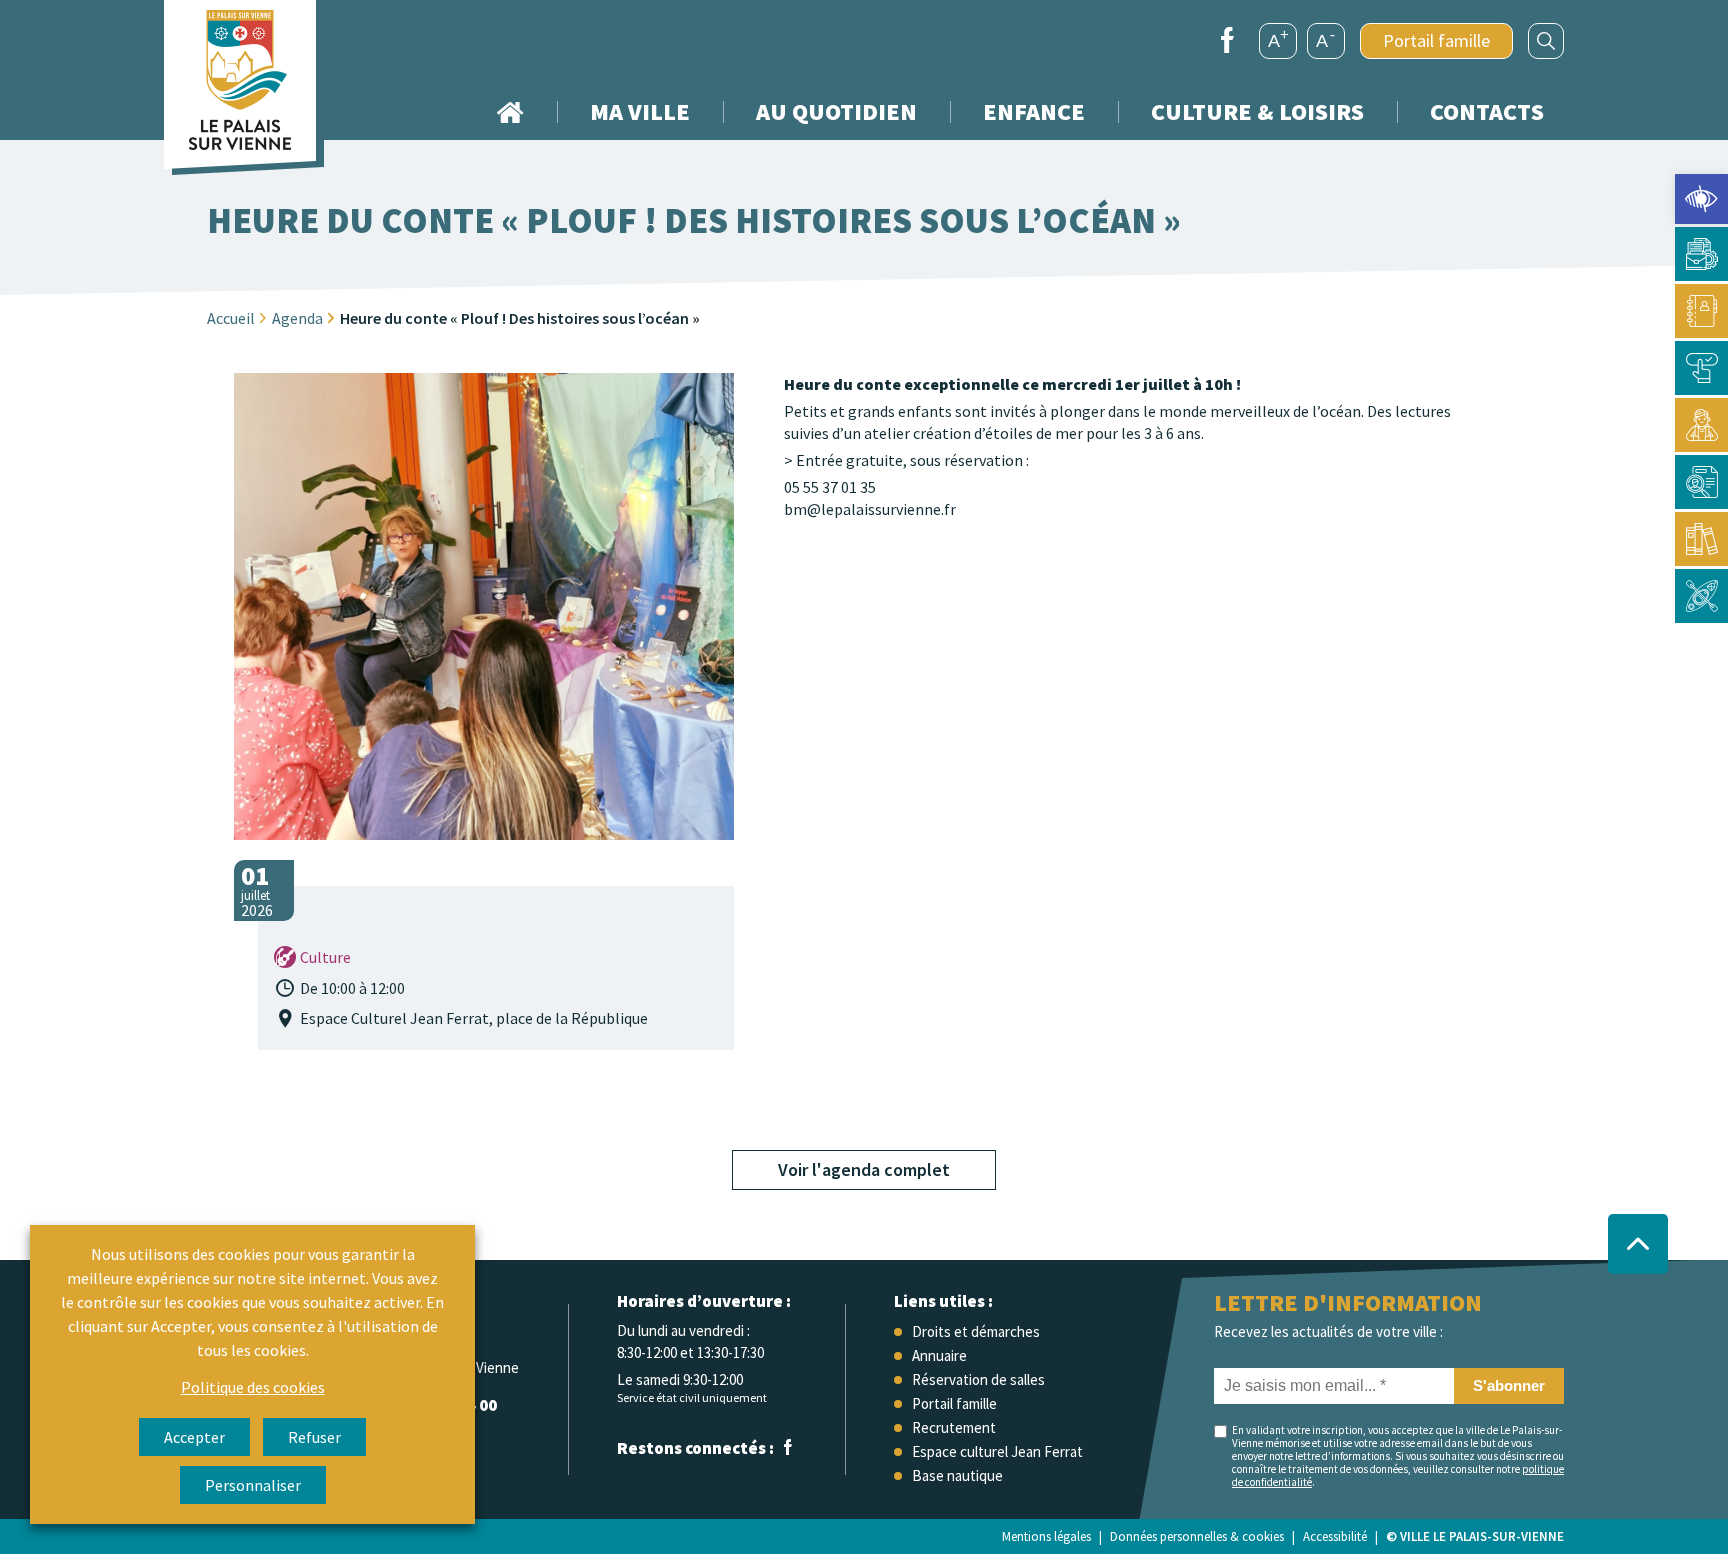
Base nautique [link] (957, 1475)
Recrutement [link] (954, 1427)
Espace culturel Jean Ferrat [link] (997, 1451)
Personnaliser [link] (253, 1485)
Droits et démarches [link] (976, 1331)
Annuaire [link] (939, 1355)
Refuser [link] (314, 1437)
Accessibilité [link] (1335, 1536)
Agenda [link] (297, 318)
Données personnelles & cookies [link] (1197, 1536)
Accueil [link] (510, 112)
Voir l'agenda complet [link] (864, 1169)
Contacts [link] (1487, 111)
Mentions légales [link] (1046, 1536)
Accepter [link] (194, 1437)
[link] (1701, 199)
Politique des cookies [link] (253, 1387)
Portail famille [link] (1436, 40)
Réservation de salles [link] (978, 1379)
